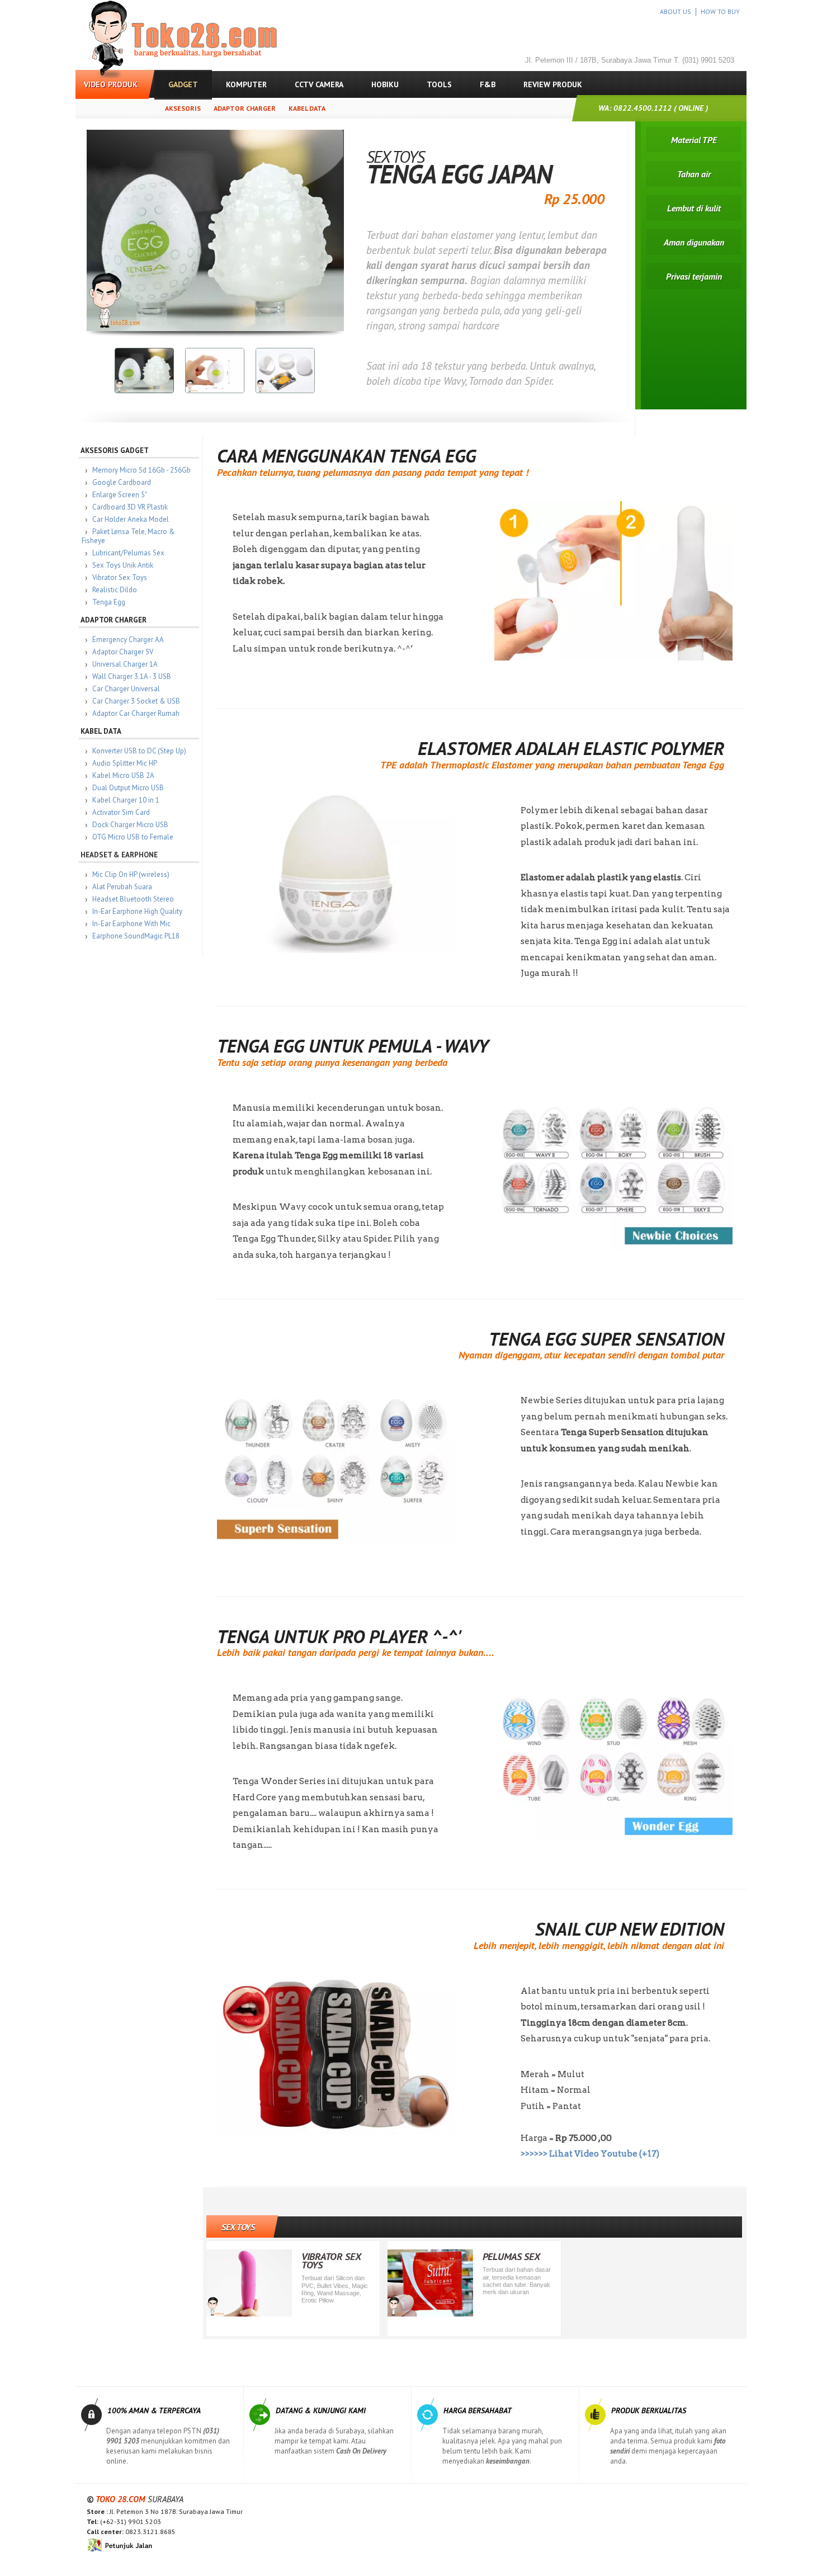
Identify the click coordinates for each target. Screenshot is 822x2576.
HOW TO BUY (720, 11)
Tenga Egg (109, 602)
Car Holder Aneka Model (131, 519)
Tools (439, 84)
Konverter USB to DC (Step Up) (139, 751)
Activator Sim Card (121, 812)
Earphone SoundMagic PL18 (136, 936)
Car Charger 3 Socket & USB (136, 701)
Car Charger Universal (126, 689)
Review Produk (553, 84)
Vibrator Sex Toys (120, 577)
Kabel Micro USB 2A (123, 775)
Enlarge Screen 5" (120, 495)
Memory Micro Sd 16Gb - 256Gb (141, 470)
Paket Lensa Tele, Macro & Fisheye (128, 536)
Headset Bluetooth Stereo (133, 899)
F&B (488, 84)
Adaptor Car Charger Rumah (136, 713)
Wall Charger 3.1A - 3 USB (132, 676)
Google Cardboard (122, 482)
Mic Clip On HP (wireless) (131, 874)
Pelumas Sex (511, 2256)
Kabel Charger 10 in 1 (126, 800)
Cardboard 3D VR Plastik (130, 507)
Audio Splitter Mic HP (125, 763)
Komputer (246, 84)
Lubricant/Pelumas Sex (128, 553)
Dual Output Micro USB (128, 788)
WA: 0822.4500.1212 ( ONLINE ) (653, 108)
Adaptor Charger (245, 108)
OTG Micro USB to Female (133, 837)
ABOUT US (675, 11)
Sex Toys (238, 2227)
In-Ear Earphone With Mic (131, 924)
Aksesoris (183, 108)
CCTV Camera (319, 84)
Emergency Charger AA (128, 640)
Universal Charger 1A (125, 664)
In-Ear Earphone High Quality (137, 911)
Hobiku (385, 84)
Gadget (183, 84)
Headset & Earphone (119, 855)
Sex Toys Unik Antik (123, 565)
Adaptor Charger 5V (123, 652)
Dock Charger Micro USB (130, 825)
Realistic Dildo (115, 590)
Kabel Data (307, 108)
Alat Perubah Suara (122, 887)
